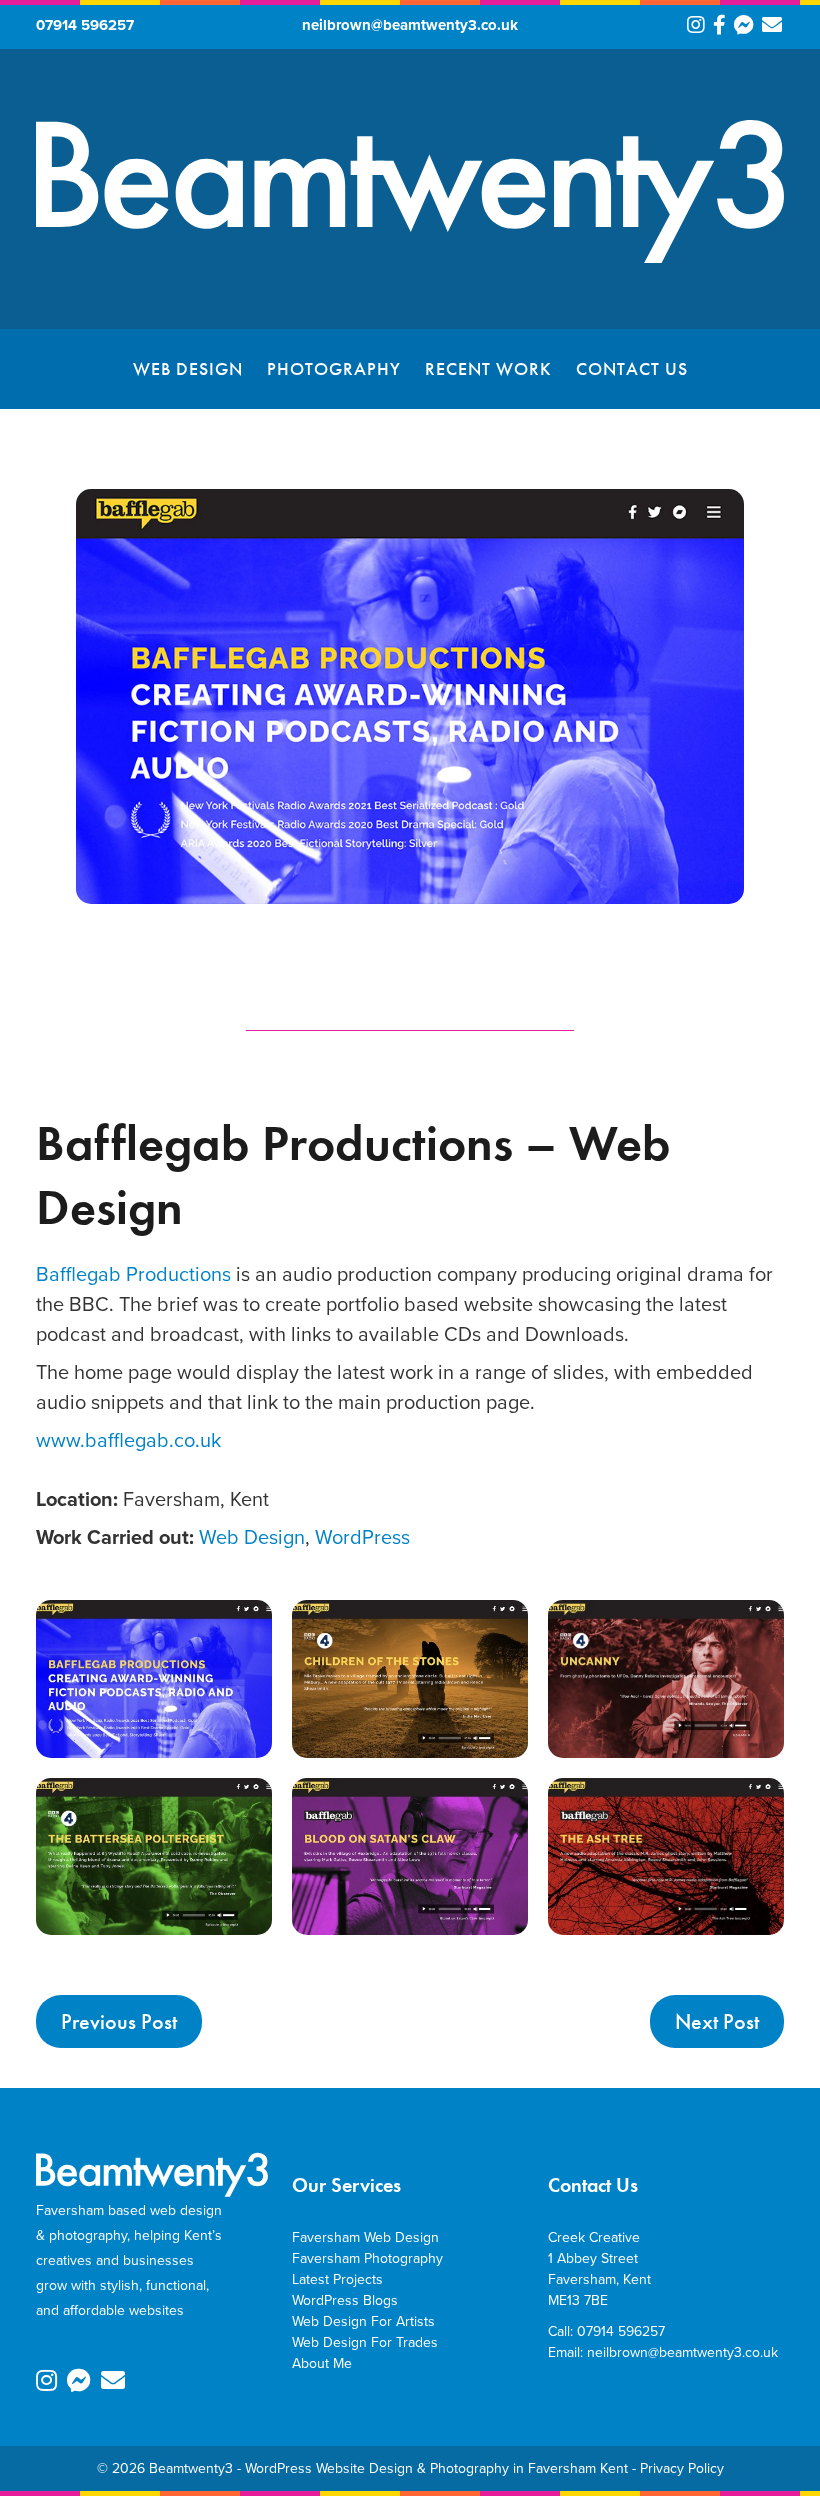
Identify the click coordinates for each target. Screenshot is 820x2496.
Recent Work (488, 368)
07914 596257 (85, 25)
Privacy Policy (682, 2468)
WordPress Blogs (345, 2300)
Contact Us (632, 368)
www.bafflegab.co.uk (128, 1440)
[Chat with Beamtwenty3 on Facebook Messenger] (744, 28)
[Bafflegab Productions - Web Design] (154, 1678)
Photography (334, 368)
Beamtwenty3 (191, 2468)
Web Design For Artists (363, 2321)
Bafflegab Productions (133, 1274)
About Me (322, 2363)
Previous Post (119, 2021)
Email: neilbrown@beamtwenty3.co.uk (663, 2352)
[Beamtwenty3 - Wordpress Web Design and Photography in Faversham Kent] (410, 258)
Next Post (717, 2021)
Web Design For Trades (365, 2342)
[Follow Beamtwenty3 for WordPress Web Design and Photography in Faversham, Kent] (696, 28)
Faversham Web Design (365, 2237)
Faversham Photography (367, 2258)
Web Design (188, 368)
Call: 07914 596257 (606, 2331)
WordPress (362, 1537)
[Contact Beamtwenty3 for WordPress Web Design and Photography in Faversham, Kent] (772, 28)
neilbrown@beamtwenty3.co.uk (410, 25)
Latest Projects (337, 2279)
